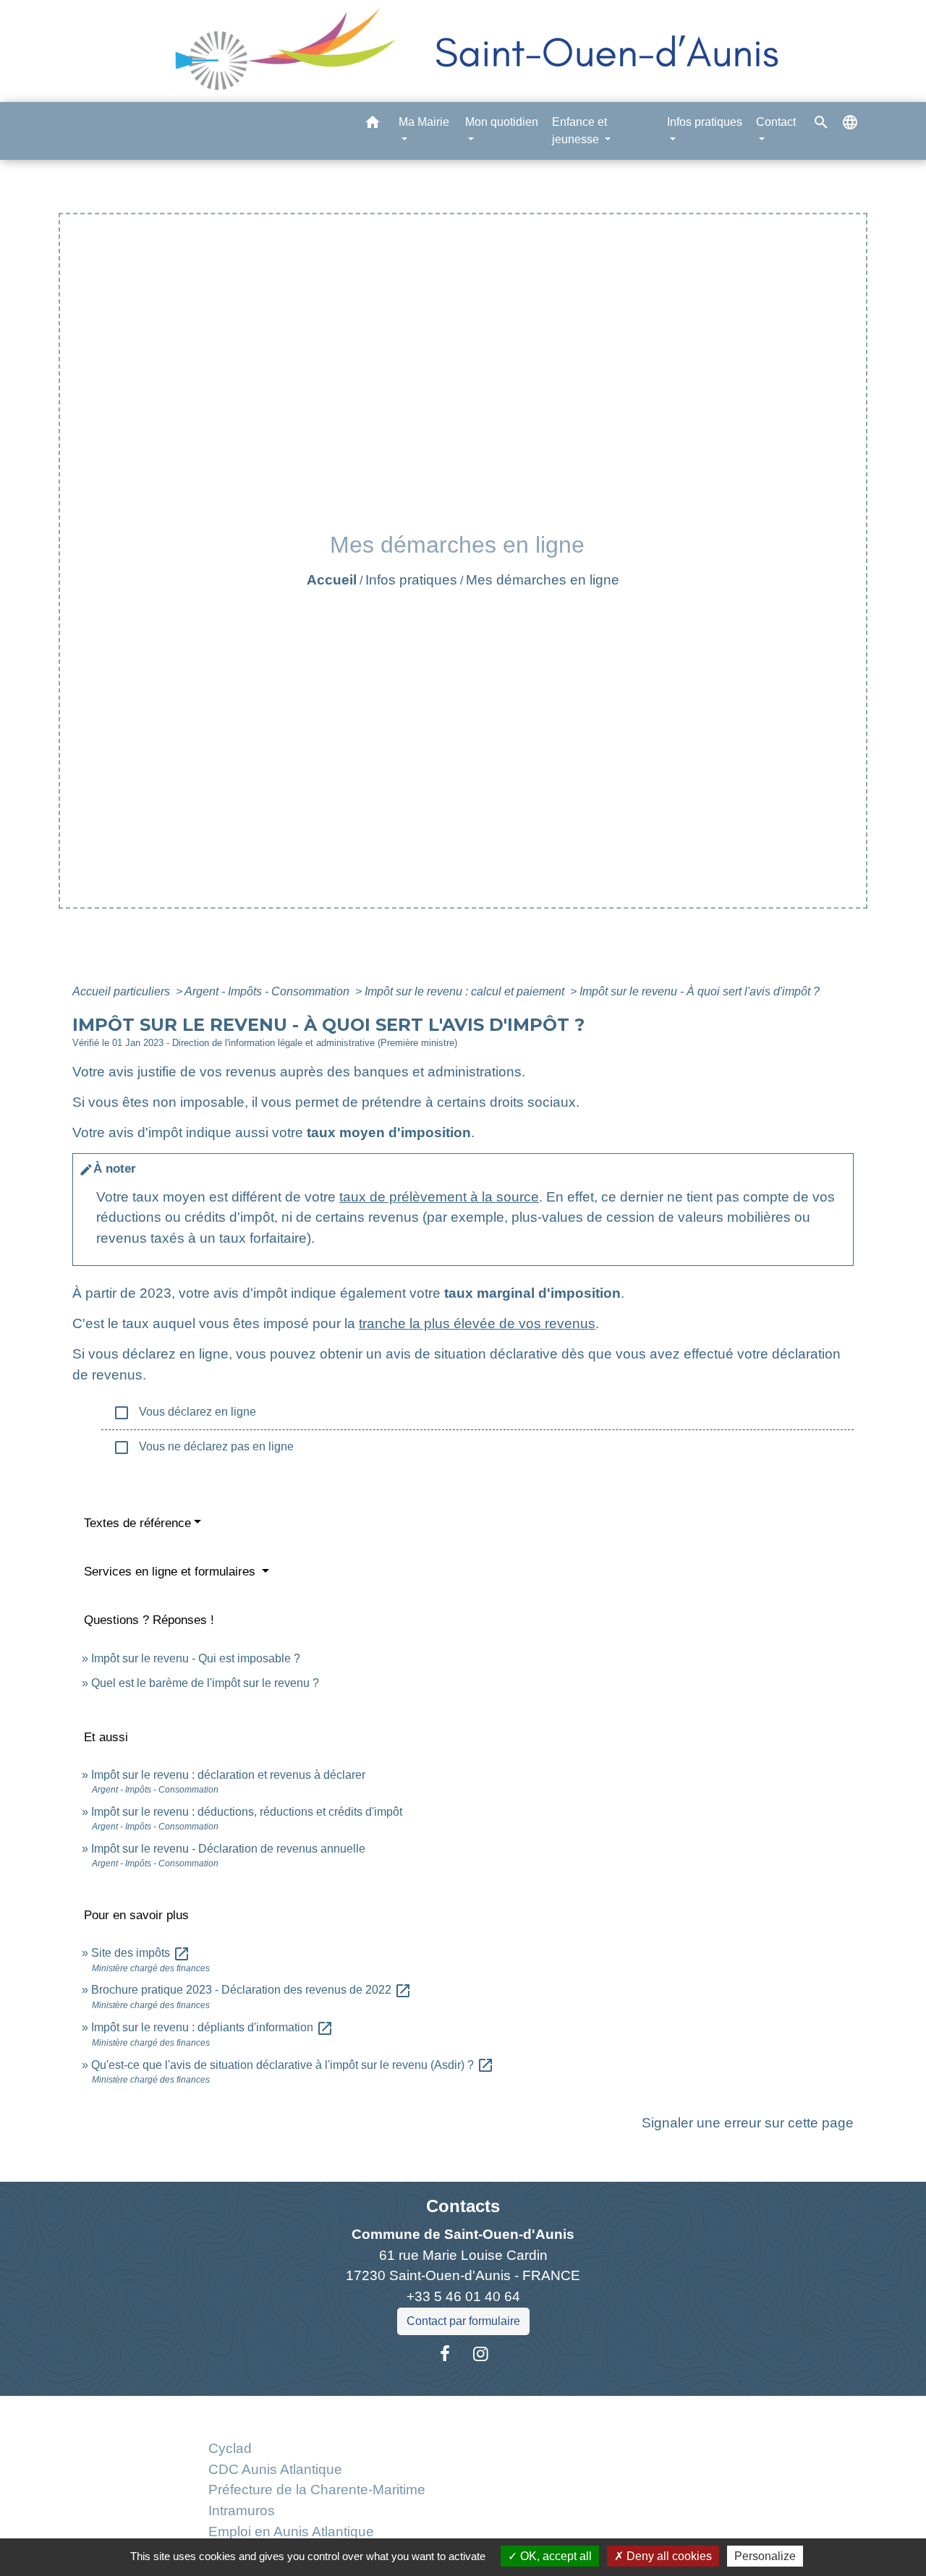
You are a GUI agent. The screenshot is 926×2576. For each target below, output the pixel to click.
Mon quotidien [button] (502, 122)
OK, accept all (555, 2556)
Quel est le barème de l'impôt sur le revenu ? (205, 1683)
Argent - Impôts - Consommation (268, 991)
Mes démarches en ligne (543, 580)
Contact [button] (776, 122)
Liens (317, 2413)
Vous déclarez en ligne (184, 1413)
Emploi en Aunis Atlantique (291, 2532)
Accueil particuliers (123, 991)
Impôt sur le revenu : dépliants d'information (212, 2027)
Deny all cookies (668, 2556)
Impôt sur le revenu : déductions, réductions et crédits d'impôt (247, 1812)
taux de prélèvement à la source (439, 1197)
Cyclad (230, 2448)
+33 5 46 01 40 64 (463, 2296)
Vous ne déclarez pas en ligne (203, 1448)
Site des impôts (141, 1953)
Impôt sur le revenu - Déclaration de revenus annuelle (228, 1849)
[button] (373, 125)
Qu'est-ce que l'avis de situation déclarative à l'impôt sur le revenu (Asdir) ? (293, 2065)
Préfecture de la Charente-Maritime (317, 2490)
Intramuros (242, 2511)
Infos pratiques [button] (705, 122)
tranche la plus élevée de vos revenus (477, 1323)
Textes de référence (137, 1523)
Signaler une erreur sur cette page (748, 2123)
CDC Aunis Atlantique (275, 2469)
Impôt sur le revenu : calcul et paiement (466, 991)
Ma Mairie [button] (424, 122)
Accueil (332, 580)
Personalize (765, 2556)
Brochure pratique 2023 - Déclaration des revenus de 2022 (251, 1990)
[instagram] (481, 2354)
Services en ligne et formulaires (171, 1572)
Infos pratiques (411, 580)
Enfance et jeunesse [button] (579, 131)
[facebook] (445, 2354)
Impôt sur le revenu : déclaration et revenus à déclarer (228, 1775)
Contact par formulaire (463, 2321)
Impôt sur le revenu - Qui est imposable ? (196, 1658)
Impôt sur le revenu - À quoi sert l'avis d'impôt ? (700, 991)
